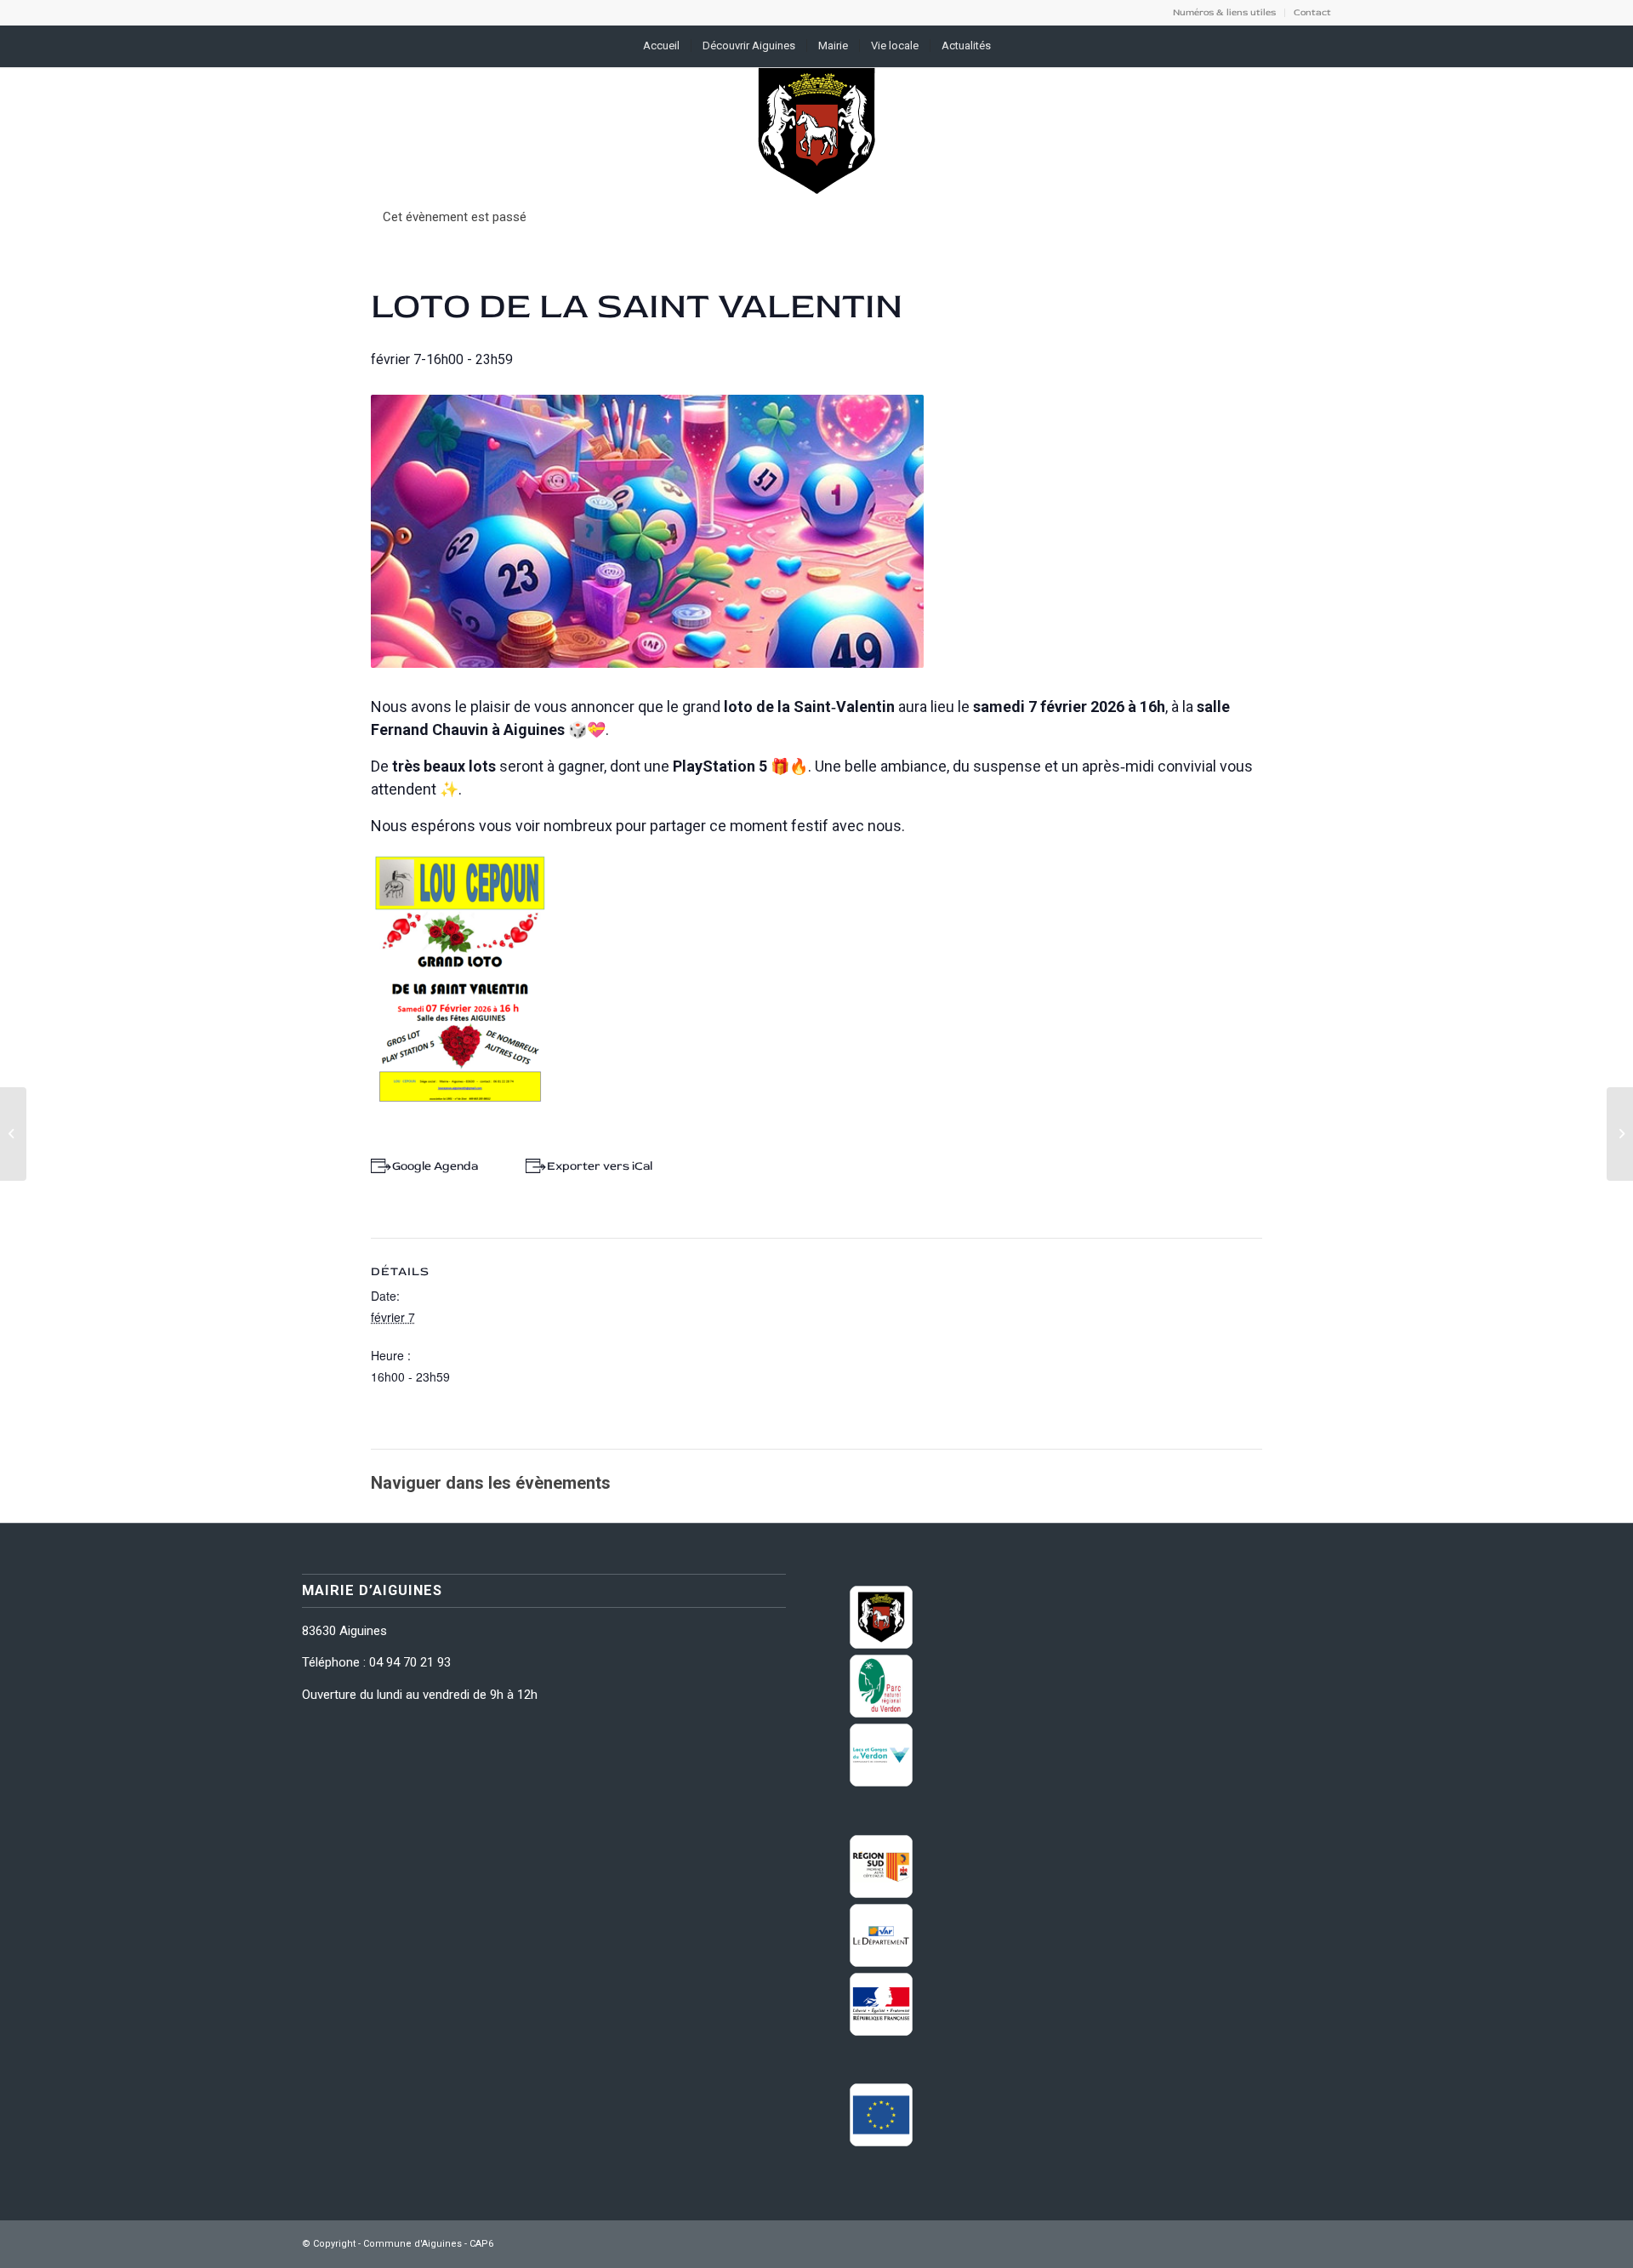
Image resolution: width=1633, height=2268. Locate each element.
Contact (1312, 12)
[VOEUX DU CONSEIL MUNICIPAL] (13, 1134)
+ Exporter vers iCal (596, 1166)
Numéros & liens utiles (1224, 12)
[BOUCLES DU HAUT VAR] (1620, 1134)
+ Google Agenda (431, 1166)
